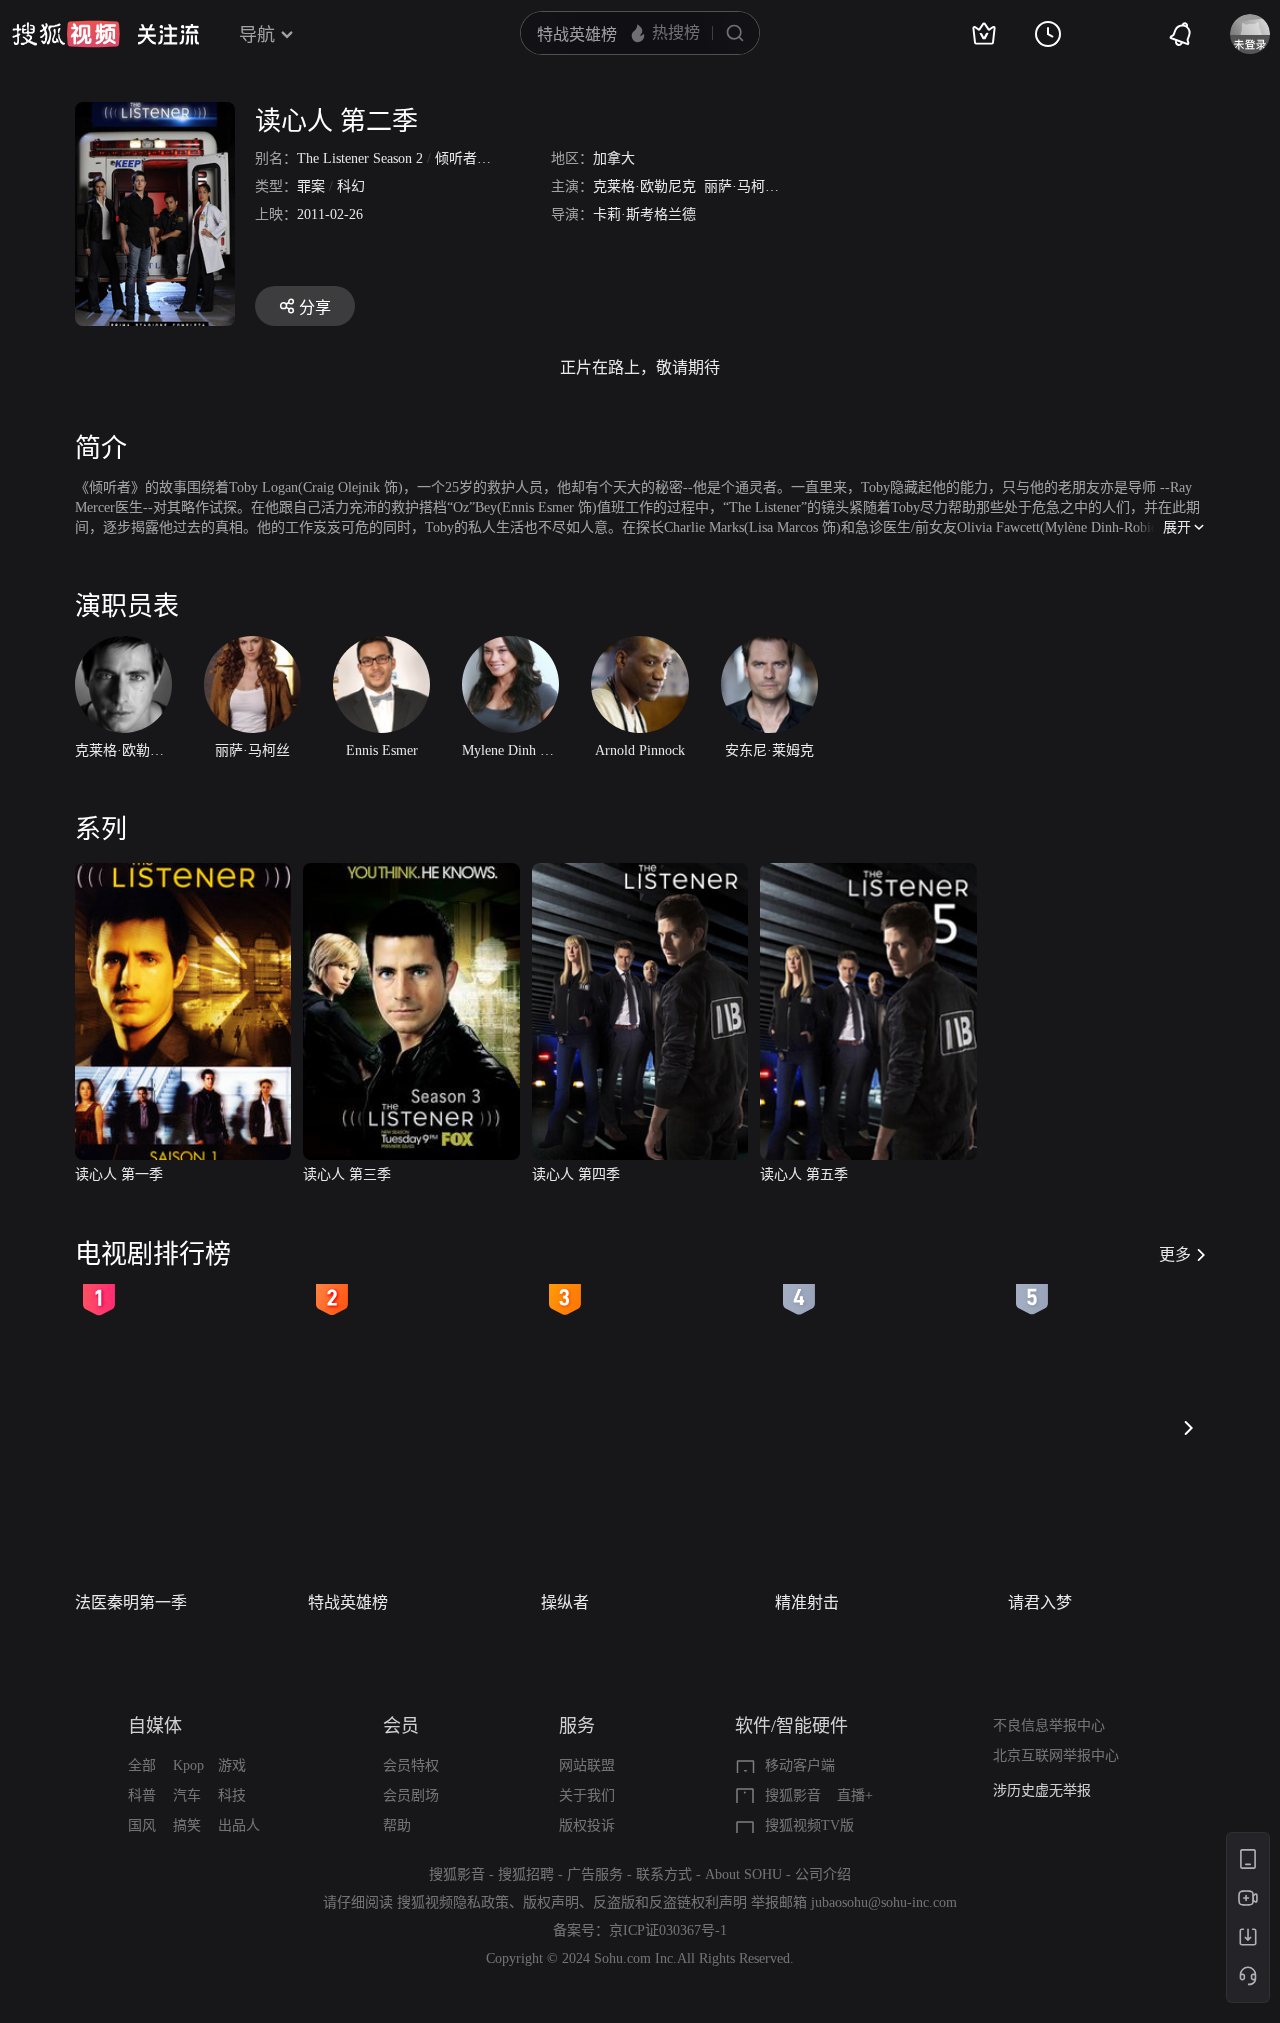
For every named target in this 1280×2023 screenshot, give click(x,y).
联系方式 (664, 1874)
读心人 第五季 (804, 1174)
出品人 (239, 1825)
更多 (1175, 1254)
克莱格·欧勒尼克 (644, 186)
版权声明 (551, 1902)
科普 (142, 1795)
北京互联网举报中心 (1056, 1755)
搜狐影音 (793, 1795)
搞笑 (187, 1825)
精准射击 (807, 1602)
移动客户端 (800, 1765)
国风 (142, 1825)
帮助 (397, 1825)
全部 (142, 1765)
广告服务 (595, 1874)
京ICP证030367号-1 (668, 1930)
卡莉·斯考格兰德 (644, 214)
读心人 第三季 (347, 1174)
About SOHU (743, 1874)
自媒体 (155, 1726)
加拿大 (614, 158)
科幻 (351, 186)
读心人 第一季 (119, 1174)
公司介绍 (823, 1874)
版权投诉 (587, 1825)
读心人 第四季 (576, 1174)
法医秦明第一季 (131, 1602)
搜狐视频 (66, 34)
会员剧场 (411, 1795)
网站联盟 (587, 1765)
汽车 (187, 1795)
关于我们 (587, 1795)
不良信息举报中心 (1049, 1725)
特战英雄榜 (348, 1602)
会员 (401, 1726)
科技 (232, 1795)
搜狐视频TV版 (809, 1825)
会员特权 (411, 1765)
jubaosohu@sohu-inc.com (884, 1902)
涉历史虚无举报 (1042, 1790)
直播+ (855, 1795)
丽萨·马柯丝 (741, 186)
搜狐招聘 (526, 1874)
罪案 (311, 186)
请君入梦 (1040, 1602)
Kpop (188, 1765)
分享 (315, 307)
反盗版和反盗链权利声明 (670, 1902)
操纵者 (565, 1602)
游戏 (232, 1765)
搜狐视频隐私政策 (453, 1902)
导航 (257, 35)
